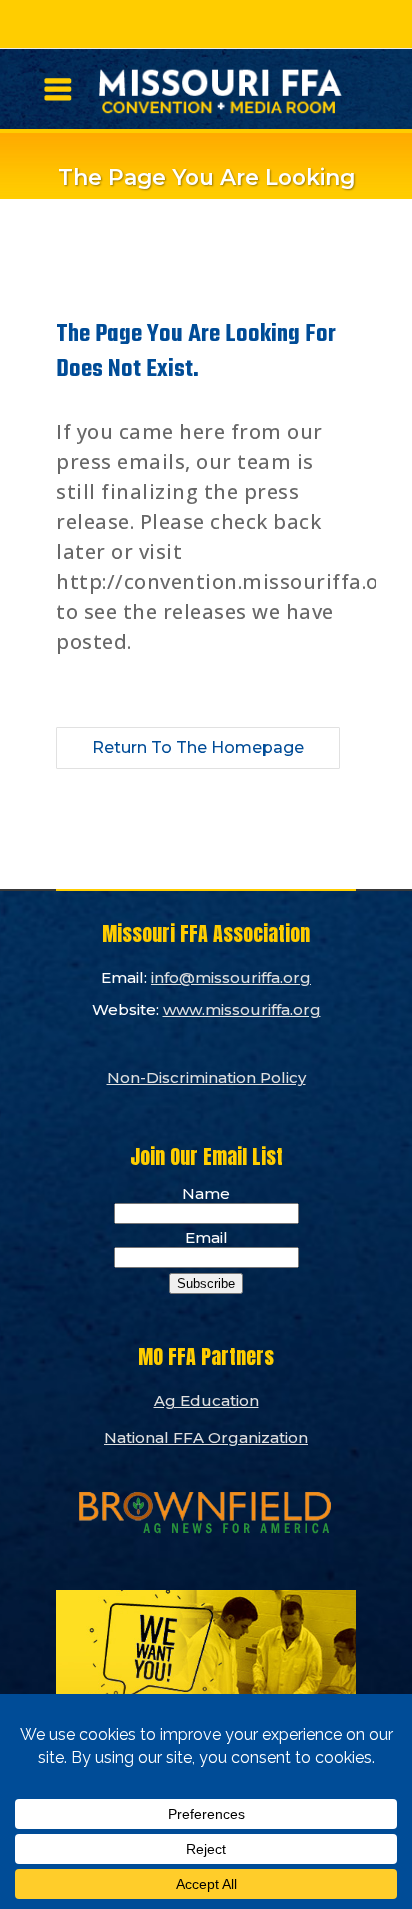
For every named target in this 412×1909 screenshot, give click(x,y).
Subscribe (206, 1283)
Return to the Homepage (198, 747)
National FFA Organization (206, 1437)
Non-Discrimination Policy (206, 1077)
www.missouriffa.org (242, 1009)
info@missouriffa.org (231, 977)
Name (206, 1193)
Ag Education (206, 1400)
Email (206, 1237)
